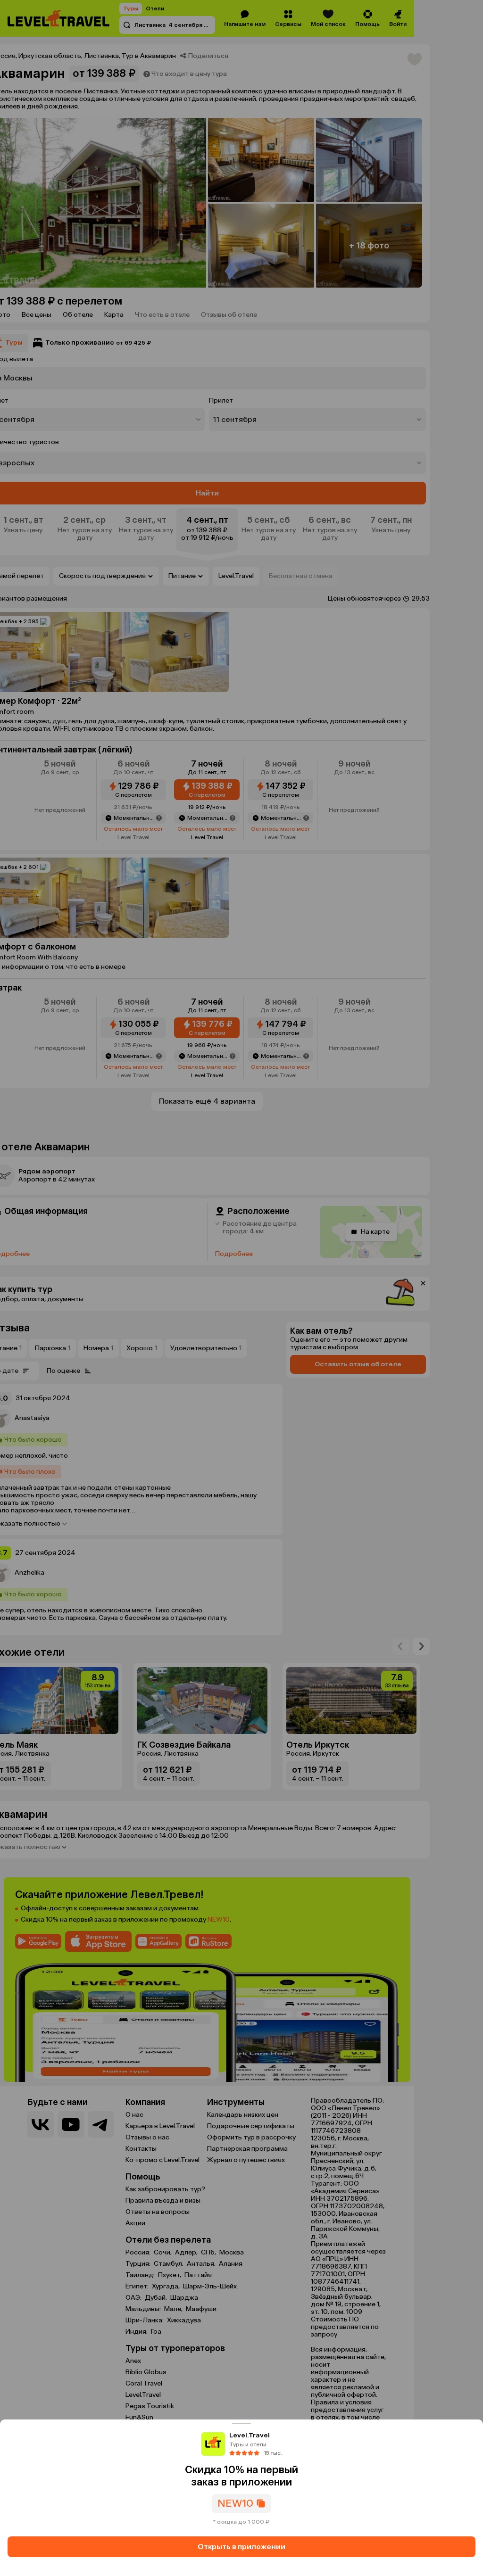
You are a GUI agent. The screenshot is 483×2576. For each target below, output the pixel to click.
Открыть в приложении (241, 2547)
